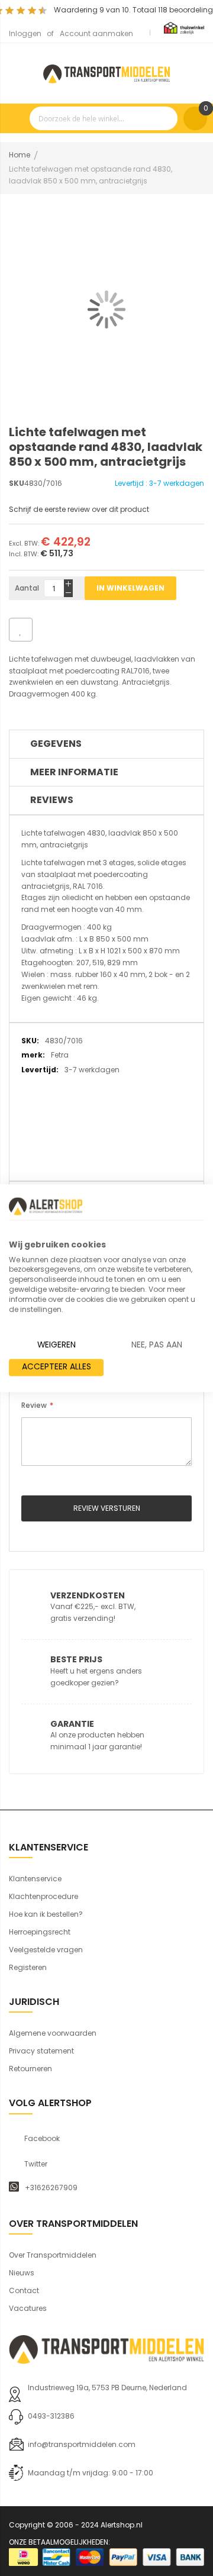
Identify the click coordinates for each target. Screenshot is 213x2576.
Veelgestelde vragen (46, 1950)
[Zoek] (166, 118)
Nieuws (22, 2273)
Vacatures (28, 2308)
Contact (24, 2290)
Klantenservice (35, 1879)
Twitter (36, 2164)
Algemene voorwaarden (53, 2033)
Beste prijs (76, 1659)
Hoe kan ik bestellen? (46, 1914)
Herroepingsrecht (40, 1932)
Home (20, 155)
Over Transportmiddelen (53, 2255)
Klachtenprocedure (43, 1896)
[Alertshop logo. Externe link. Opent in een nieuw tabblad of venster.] (46, 1206)
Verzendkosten (88, 1595)
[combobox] (104, 118)
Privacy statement (41, 2051)
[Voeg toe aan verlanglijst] (21, 630)
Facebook (42, 2139)
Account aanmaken (96, 33)
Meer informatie (74, 772)
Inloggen (25, 33)
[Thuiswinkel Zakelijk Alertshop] (184, 28)
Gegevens (56, 744)
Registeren (28, 1967)
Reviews (52, 800)
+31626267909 (51, 2188)
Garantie (72, 1724)
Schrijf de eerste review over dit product (79, 509)
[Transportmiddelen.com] (106, 72)
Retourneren (30, 2069)
